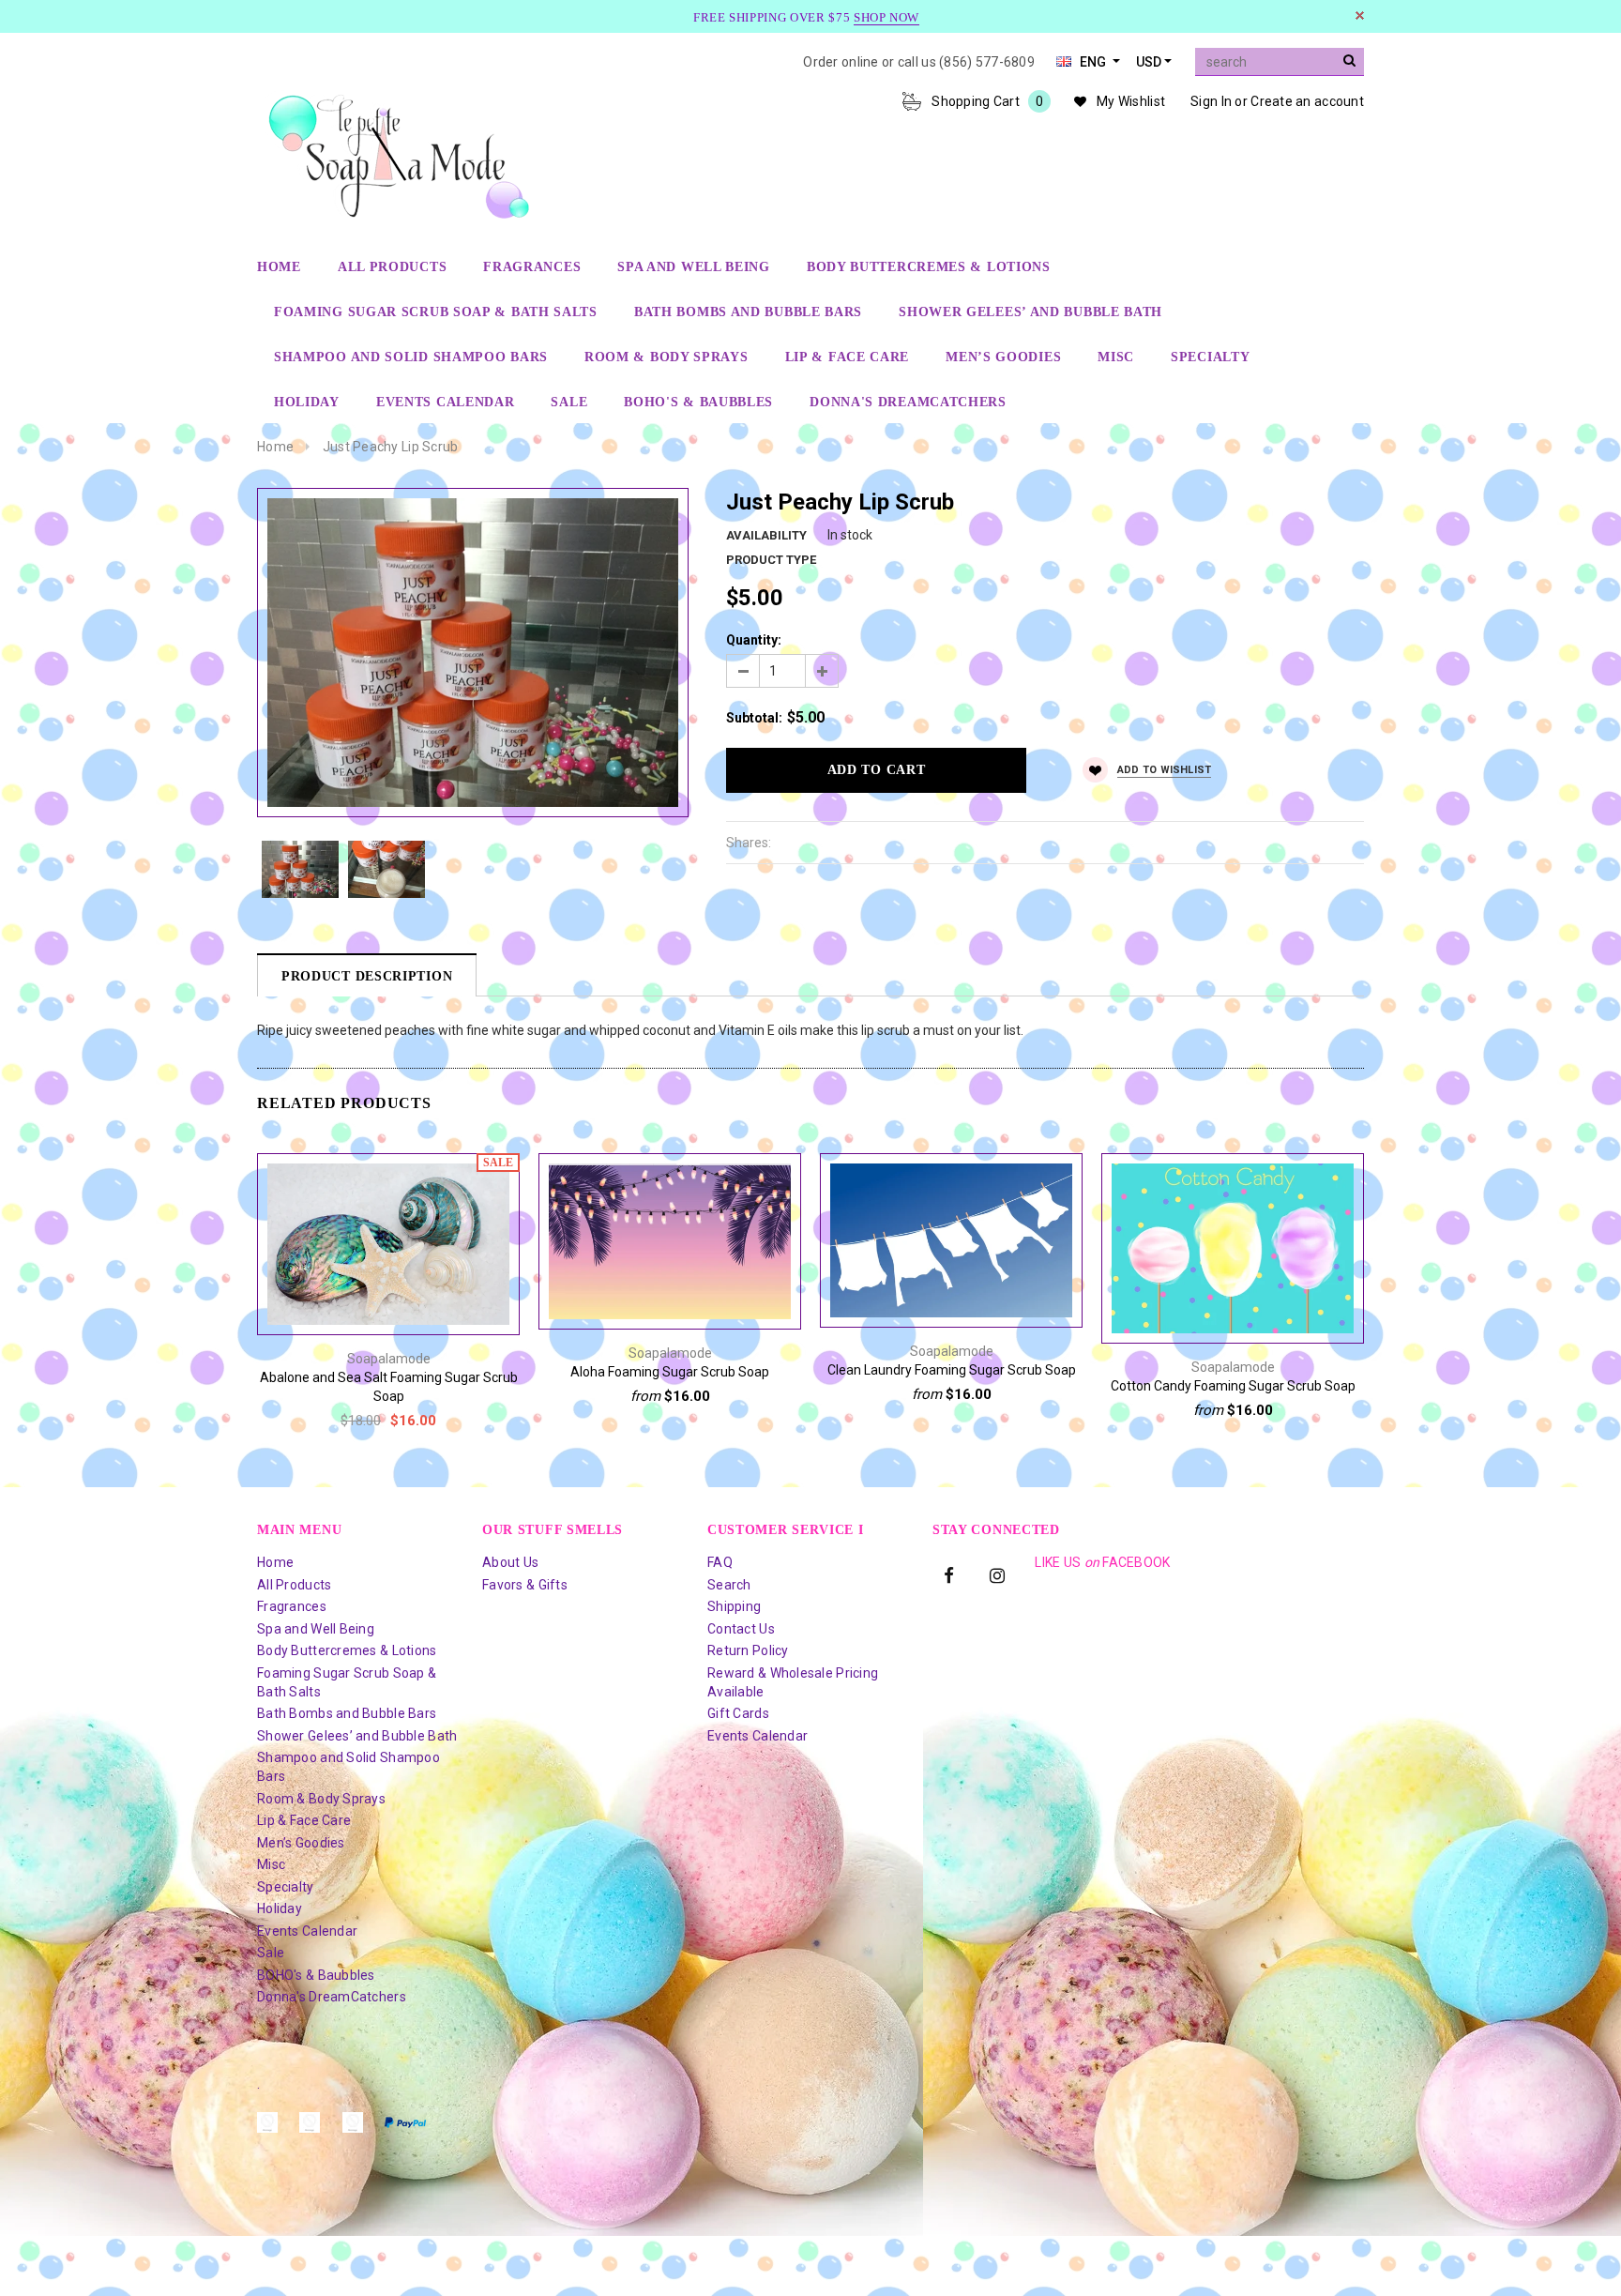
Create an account (1307, 101)
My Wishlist (1131, 101)
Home (275, 447)
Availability (766, 535)
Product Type (771, 560)
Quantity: (754, 640)
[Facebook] (949, 1574)
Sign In (1211, 101)
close (1360, 15)
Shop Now (886, 17)
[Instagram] (997, 1574)
